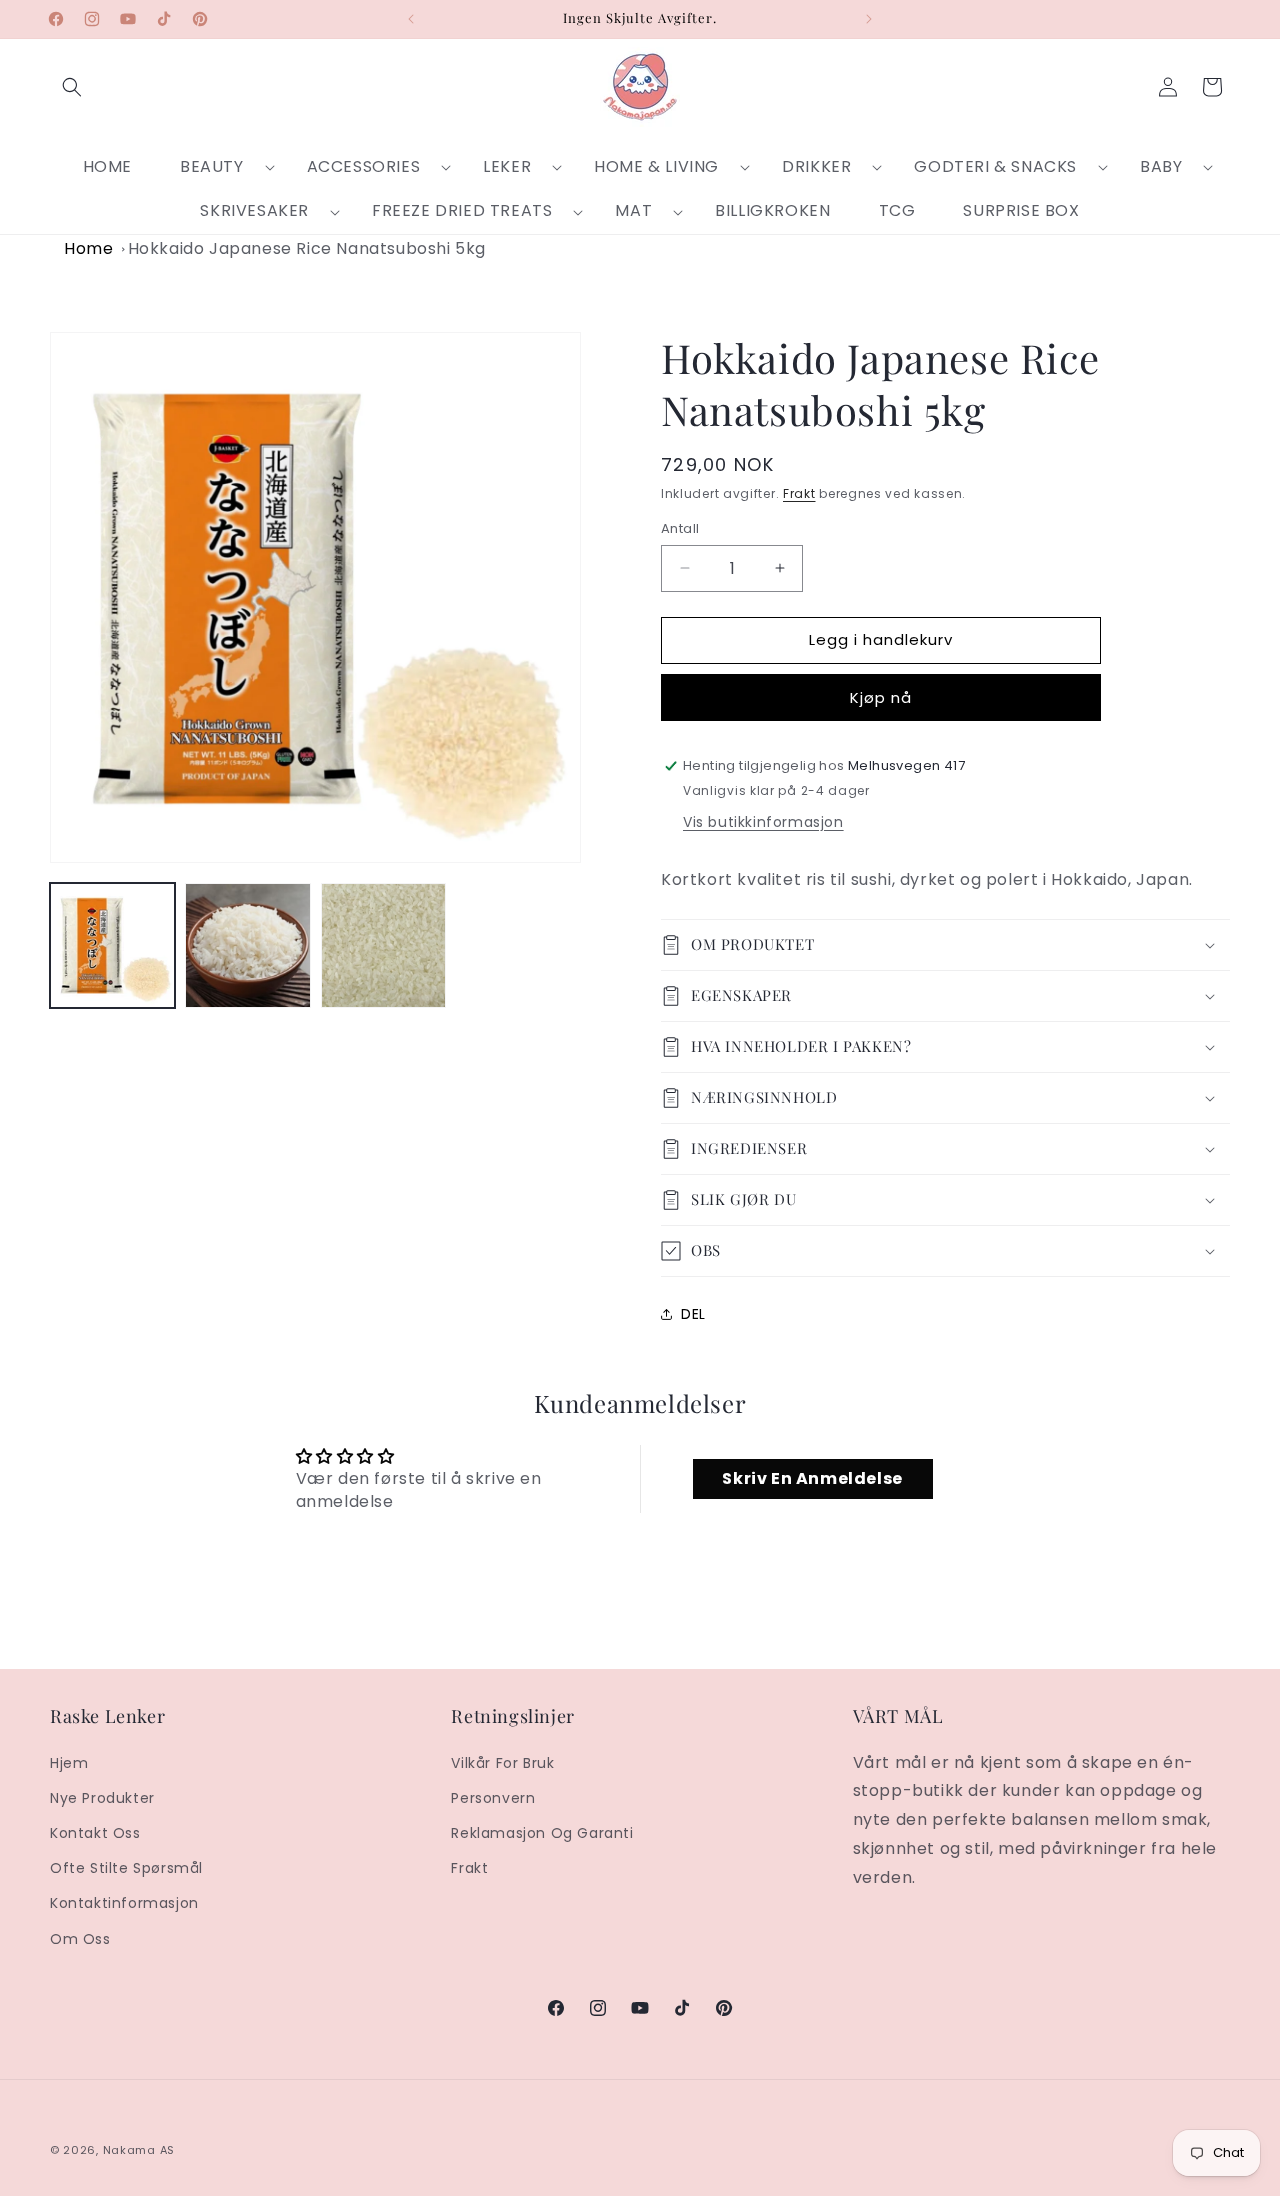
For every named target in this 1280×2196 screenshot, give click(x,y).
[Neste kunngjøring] (869, 19)
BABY (1161, 166)
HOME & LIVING (656, 166)
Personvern (493, 1798)
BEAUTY (212, 166)
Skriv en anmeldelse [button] (812, 1478)
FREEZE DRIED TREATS (462, 210)
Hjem (69, 1763)
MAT (633, 210)
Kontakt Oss (95, 1833)
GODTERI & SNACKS (995, 166)
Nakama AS (139, 2150)
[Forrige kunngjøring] (411, 19)
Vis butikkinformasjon (763, 822)
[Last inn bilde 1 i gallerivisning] (112, 945)
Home (88, 248)
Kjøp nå (881, 697)
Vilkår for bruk (502, 1763)
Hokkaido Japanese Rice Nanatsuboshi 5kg (307, 248)
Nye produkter (102, 1798)
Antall (680, 528)
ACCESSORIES (364, 166)
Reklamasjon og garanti (542, 1833)
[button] (72, 87)
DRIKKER (816, 166)
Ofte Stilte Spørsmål (126, 1868)
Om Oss (80, 1939)
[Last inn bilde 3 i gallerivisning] (383, 945)
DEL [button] (693, 1314)
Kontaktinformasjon (124, 1903)
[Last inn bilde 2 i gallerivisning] (247, 945)
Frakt (799, 493)
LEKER (507, 166)
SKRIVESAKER (254, 210)
